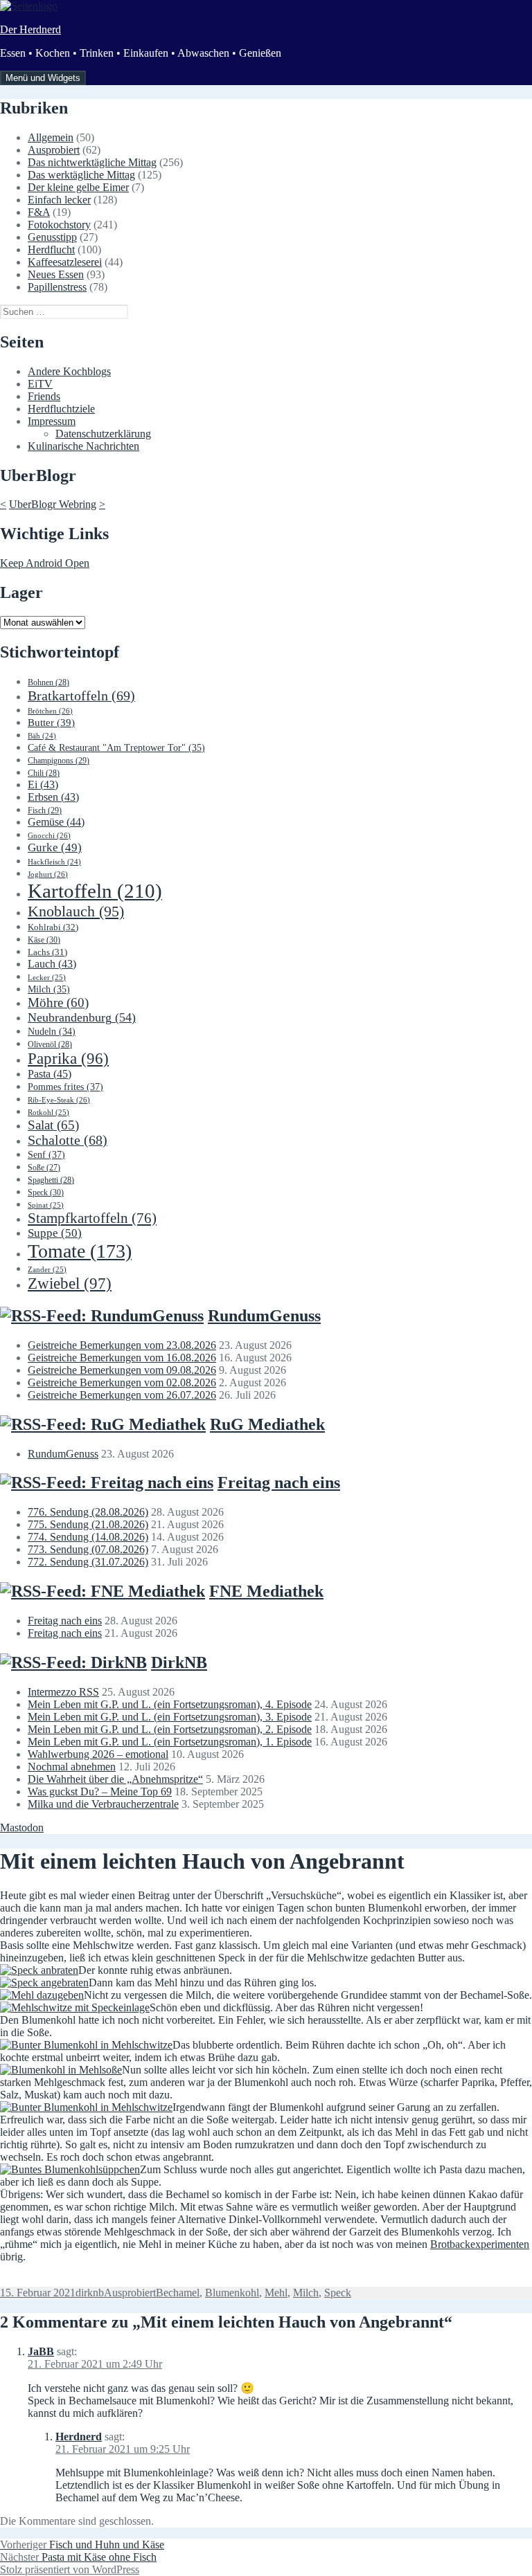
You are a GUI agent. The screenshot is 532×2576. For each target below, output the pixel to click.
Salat (53, 1125)
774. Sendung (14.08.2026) (88, 1537)
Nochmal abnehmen (72, 1767)
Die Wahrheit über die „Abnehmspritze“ (115, 1779)
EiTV (40, 384)
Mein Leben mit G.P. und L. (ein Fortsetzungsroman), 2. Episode (170, 1729)
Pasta (50, 1074)
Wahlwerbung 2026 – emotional (98, 1754)
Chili (44, 773)
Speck (46, 1192)
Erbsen (53, 797)
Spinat (46, 1205)
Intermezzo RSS (63, 1692)
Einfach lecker (59, 200)
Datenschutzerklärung (103, 434)
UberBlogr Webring (53, 504)
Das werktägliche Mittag (81, 175)
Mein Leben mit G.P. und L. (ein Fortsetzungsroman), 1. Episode (170, 1742)
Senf (46, 1154)
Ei (43, 784)
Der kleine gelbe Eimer (78, 187)
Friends (44, 396)
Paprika (68, 1059)
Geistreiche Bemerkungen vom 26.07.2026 (122, 1395)
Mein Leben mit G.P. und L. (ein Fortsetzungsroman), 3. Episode (170, 1717)
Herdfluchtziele (61, 409)
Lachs (47, 952)
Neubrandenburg (82, 1017)
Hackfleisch (54, 862)
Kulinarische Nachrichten (83, 446)
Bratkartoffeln (81, 696)
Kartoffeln (95, 891)
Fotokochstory (59, 225)
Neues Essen (56, 274)
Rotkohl (48, 1112)
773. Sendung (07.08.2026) (88, 1549)
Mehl (276, 2293)
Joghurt (48, 874)
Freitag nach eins (279, 1482)
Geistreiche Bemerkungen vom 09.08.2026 (122, 1370)
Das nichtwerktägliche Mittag (92, 162)
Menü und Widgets (43, 78)
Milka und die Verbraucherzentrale (103, 1804)
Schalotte (68, 1140)
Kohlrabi (53, 927)
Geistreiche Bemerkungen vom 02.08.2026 (122, 1382)
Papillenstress (57, 287)
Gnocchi (49, 835)
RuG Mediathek (267, 1424)
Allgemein (51, 137)
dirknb (90, 2293)
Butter (51, 723)
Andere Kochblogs (69, 371)
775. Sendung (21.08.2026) (88, 1524)
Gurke (55, 847)
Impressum (52, 421)
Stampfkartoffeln (92, 1218)
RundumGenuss (264, 1316)
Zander (47, 1269)
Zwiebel (70, 1284)
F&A (39, 212)
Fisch (45, 810)
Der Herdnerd (30, 29)
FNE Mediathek (266, 1591)
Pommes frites (65, 1087)
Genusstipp (52, 237)
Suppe (55, 1233)
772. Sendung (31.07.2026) (88, 1562)
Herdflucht (51, 250)
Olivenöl (50, 1044)
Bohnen (48, 682)
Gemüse (56, 822)
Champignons (59, 761)
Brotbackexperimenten (480, 2244)
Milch (49, 989)
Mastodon (22, 1827)
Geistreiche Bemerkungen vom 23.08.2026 (122, 1345)
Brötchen (50, 711)
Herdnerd (79, 2437)
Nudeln (52, 1032)
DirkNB (179, 1662)
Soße (44, 1168)
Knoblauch (76, 911)
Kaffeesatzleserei (65, 262)
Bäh (42, 736)
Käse (44, 940)
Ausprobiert (54, 150)
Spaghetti (51, 1180)
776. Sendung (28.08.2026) (88, 1512)
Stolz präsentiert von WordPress (70, 2569)
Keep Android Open (45, 563)
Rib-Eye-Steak (59, 1100)
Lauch (52, 964)
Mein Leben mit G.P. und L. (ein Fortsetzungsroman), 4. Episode (170, 1704)
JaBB (41, 2351)
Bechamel (178, 2293)
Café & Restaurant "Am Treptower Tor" (116, 748)
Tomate (80, 1251)
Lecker (47, 977)
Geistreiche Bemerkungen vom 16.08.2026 (122, 1358)
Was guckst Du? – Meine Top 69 (100, 1792)
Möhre (58, 1003)
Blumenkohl (232, 2293)
